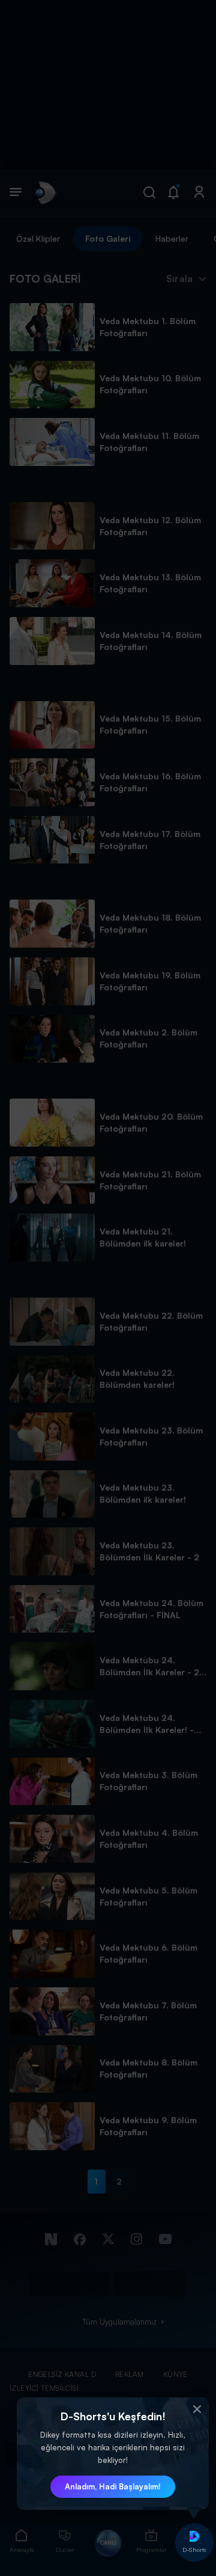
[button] (197, 2409)
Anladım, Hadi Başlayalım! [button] (113, 2486)
